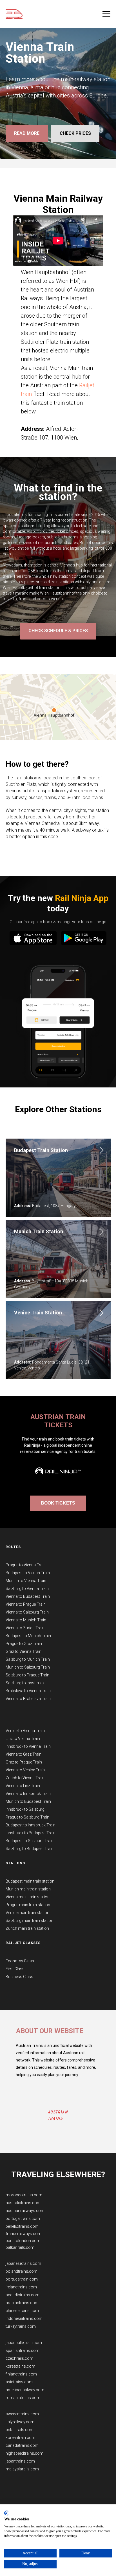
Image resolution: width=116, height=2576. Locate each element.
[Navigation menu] (106, 14)
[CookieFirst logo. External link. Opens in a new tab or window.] (6, 2513)
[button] (58, 1386)
